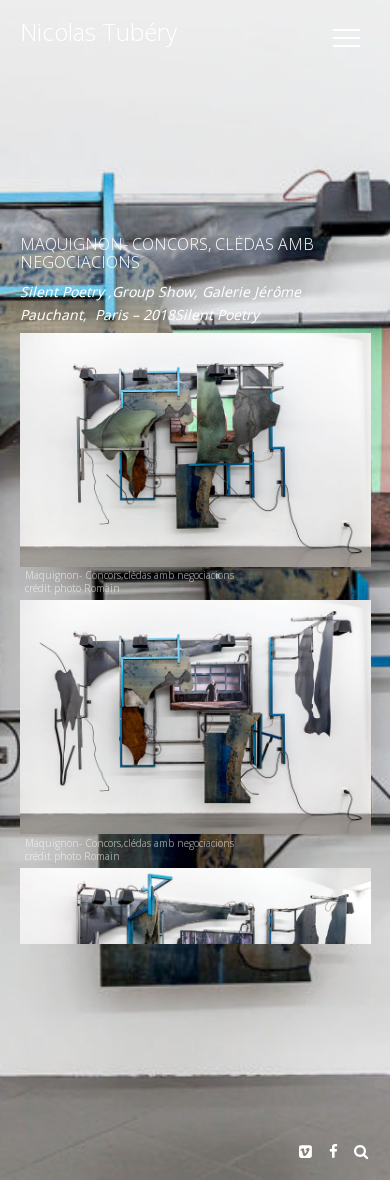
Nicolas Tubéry (98, 32)
